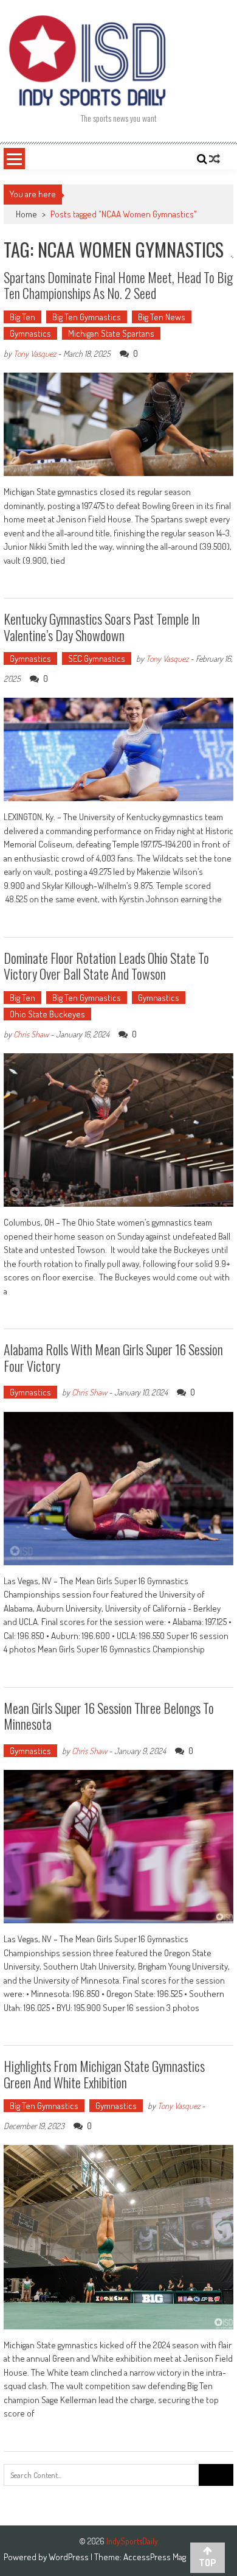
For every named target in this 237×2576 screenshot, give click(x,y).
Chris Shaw (31, 1034)
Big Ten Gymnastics (87, 317)
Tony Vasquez (35, 353)
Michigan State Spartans (111, 333)
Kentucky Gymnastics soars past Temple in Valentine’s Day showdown (102, 626)
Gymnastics (30, 333)
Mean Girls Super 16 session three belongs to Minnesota (109, 1716)
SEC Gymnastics (97, 658)
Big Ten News (162, 317)
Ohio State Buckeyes (47, 1014)
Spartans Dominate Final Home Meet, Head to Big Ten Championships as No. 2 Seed (118, 285)
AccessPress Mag (155, 2557)
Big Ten (22, 317)
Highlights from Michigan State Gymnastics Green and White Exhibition (104, 2074)
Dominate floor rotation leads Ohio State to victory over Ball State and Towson (106, 966)
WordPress (70, 2557)
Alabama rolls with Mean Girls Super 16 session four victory (113, 1357)
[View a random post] (215, 159)
